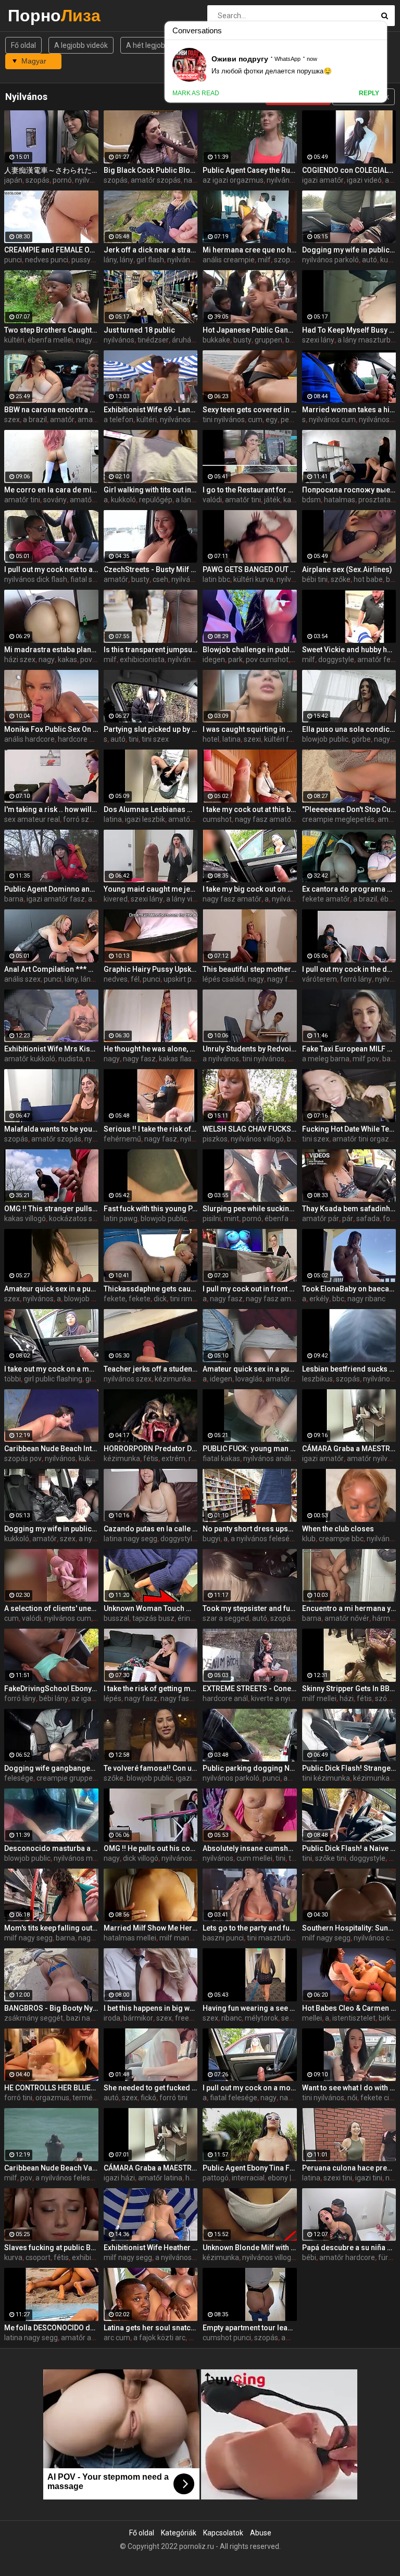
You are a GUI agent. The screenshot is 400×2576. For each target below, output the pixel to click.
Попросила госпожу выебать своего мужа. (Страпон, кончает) (349, 490)
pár (348, 1219)
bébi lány (54, 1698)
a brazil (35, 420)
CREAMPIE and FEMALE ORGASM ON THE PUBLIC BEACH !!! (51, 250)
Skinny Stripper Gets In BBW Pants (349, 1689)
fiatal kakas (221, 1458)
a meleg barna (326, 1059)
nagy (84, 340)
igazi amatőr (323, 180)
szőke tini (331, 1858)
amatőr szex (286, 1379)
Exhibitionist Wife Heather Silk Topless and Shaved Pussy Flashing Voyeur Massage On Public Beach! (151, 2248)
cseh (160, 579)
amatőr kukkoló (30, 1059)
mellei (312, 2018)
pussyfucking (93, 260)
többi (12, 1379)
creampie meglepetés (338, 819)
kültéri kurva (253, 579)
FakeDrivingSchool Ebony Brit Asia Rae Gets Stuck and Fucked (51, 1689)
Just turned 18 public (139, 330)
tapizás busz (153, 1618)
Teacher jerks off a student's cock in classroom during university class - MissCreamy (151, 1369)
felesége (19, 1778)
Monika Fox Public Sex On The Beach (51, 729)
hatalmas (340, 500)
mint (232, 1219)
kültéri (14, 340)
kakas (67, 659)
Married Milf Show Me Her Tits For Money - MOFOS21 (151, 1928)
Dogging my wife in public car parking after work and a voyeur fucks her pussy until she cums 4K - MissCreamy (349, 250)
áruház (184, 340)
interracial (248, 2178)
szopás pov (23, 1458)
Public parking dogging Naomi (250, 1768)
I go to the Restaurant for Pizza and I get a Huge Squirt (250, 490)
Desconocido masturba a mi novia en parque (51, 1848)
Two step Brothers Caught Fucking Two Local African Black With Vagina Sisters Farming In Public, (51, 330)
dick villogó (141, 1858)
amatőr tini (22, 500)
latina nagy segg (130, 1539)
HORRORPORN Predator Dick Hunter (151, 1449)
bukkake (216, 340)
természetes (94, 2098)
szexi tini (338, 2178)
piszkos (215, 1139)
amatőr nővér (347, 1618)
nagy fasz (284, 979)
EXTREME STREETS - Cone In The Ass (250, 1689)
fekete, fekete (127, 1299)
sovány (55, 500)
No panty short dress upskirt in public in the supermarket (250, 1529)
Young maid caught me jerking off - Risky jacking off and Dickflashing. (151, 889)
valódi (212, 500)
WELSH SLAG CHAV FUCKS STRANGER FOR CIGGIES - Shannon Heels (250, 1129)
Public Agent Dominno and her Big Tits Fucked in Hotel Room (51, 889)
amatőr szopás (156, 180)
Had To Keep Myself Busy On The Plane (349, 330)
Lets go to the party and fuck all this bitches (250, 1928)
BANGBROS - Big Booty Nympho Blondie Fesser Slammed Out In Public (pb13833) (51, 2008)
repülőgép (156, 500)
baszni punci (223, 1938)
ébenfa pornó (287, 1219)
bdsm (311, 500)
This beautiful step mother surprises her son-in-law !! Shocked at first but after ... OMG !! (250, 969)
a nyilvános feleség (262, 1539)
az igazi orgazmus (233, 180)
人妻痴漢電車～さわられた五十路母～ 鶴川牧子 (51, 170)
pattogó (216, 2178)
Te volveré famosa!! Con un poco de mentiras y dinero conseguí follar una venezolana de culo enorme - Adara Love (151, 1768)
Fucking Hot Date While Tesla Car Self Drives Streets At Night (349, 1129)
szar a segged (226, 1618)
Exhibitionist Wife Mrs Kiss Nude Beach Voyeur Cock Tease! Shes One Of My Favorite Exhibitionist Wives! (51, 1049)
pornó (62, 180)
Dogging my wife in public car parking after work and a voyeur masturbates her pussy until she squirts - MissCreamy (51, 1529)
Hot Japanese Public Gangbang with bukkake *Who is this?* (250, 330)
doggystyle (336, 659)
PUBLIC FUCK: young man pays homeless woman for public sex (250, 1449)
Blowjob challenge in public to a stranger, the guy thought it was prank (250, 650)
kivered (116, 899)
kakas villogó (25, 1219)
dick (160, 1299)
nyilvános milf (183, 420)
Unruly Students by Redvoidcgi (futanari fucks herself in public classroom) (250, 1049)
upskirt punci (184, 979)
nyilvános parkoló (330, 260)
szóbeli (387, 1698)
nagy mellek (98, 1938)
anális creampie (229, 260)
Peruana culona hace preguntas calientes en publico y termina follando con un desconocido (349, 2168)
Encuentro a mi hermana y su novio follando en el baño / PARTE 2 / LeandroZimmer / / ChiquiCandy (349, 1608)
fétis (151, 1458)
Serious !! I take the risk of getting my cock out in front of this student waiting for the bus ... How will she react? (151, 1129)
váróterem (320, 979)
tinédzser (153, 340)
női (352, 2098)
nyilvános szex (128, 1379)
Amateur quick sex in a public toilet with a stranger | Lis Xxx (51, 1289)
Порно (35, 15)
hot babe (368, 579)
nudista (71, 1059)
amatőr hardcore (347, 2257)
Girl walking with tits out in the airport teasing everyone (151, 490)
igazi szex (192, 1778)
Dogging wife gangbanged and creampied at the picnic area (51, 1768)
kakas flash (177, 1059)
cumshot (217, 819)
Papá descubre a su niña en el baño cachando (349, 2248)
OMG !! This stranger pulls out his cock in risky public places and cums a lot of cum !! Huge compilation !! (51, 1209)
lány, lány (118, 260)
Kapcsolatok (223, 2533)
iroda (112, 2018)
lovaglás (249, 1379)
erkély (319, 1299)
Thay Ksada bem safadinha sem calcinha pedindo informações (349, 1209)
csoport (38, 2257)
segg (289, 2018)
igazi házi (119, 2178)
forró (391, 1219)
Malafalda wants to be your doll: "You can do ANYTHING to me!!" (51, 1129)
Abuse (261, 2533)
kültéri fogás (285, 739)
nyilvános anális (269, 1458)
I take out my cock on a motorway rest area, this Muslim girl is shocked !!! (51, 1369)
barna (14, 899)
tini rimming (189, 1299)
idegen (214, 659)
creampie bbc (341, 1539)
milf (264, 260)
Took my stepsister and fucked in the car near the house (250, 1608)
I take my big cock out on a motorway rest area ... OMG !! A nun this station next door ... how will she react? (250, 889)
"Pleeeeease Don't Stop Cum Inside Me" (349, 809)
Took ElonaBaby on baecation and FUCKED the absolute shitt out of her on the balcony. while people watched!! (349, 1289)
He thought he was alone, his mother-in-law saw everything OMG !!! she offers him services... (151, 1049)
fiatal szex (87, 579)
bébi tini (315, 579)
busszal (116, 1618)
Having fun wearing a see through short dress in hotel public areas (250, 2008)
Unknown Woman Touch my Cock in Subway (151, 1608)
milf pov (366, 1059)
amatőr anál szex (90, 2338)
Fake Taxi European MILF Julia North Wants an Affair (349, 1049)
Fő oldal (23, 45)
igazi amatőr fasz (56, 899)
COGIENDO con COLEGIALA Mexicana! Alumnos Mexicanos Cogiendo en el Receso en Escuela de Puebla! (349, 170)
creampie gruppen (67, 1778)
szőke (341, 579)
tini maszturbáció (276, 1938)
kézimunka (173, 1379)
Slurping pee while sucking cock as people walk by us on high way (250, 1209)
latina (232, 739)
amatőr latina (160, 2178)
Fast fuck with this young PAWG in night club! (151, 1209)
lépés (113, 1698)
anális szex (22, 979)
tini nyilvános (224, 420)
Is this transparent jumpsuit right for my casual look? (151, 650)
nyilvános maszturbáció (93, 1858)
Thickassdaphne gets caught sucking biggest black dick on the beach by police (151, 1289)
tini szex (155, 739)
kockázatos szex (77, 1219)
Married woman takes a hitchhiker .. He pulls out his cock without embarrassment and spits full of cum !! (349, 410)
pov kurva (96, 659)
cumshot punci (227, 2338)
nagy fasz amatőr (264, 819)
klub (309, 1539)
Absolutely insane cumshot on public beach (250, 1848)
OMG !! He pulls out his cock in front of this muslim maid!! (151, 1848)
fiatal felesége (234, 2098)
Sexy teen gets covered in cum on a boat (250, 410)
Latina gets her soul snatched (151, 2328)
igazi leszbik (145, 819)
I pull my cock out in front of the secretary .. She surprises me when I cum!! (250, 1289)
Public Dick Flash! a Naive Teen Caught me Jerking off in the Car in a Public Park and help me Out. (349, 1848)
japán (13, 180)
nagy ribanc (366, 1299)
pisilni (212, 1219)
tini (134, 739)
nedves (116, 979)
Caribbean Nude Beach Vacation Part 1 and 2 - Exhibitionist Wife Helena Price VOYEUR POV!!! (51, 2168)
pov (26, 2178)
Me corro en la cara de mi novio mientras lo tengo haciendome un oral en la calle (51, 490)
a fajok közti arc (159, 2338)
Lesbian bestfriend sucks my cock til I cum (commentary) (349, 1369)
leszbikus (317, 1379)
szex (12, 420)
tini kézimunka (326, 1778)
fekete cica (379, 2098)
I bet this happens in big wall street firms (151, 2008)
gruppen (268, 340)
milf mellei (319, 1698)
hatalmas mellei (130, 1938)
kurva (13, 2257)
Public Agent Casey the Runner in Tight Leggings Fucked (250, 170)
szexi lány (318, 340)
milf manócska (184, 1938)
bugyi (211, 1539)
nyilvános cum (332, 420)
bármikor (138, 2018)
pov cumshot (267, 659)
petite (290, 420)
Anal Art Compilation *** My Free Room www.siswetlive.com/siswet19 (51, 969)
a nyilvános (221, 1059)
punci (13, 260)
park (235, 659)
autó (370, 260)
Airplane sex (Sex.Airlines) (347, 569)
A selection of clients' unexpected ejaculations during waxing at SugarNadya (51, 1608)
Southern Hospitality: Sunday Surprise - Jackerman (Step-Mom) (349, 1928)
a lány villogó (187, 899)
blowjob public (325, 739)
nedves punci (47, 260)
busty (242, 340)
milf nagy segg (28, 1938)
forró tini (18, 2098)
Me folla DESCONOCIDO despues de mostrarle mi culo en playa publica (51, 2328)
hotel (211, 739)
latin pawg (121, 1219)
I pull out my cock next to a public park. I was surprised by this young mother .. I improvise (51, 569)
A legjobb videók (81, 45)
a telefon (118, 420)
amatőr (62, 420)
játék (272, 500)
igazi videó (364, 180)
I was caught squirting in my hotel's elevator (250, 729)
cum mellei (254, 1858)
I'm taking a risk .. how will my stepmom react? (51, 809)
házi (347, 1698)
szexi (252, 739)
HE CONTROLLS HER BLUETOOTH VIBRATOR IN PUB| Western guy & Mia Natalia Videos (51, 2088)
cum (255, 420)
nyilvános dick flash (36, 579)
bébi (393, 579)
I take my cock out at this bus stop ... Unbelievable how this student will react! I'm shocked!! (250, 809)
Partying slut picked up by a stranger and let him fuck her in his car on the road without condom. (151, 729)
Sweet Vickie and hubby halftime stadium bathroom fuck (349, 650)
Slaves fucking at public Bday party (51, 2248)
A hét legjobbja (151, 45)
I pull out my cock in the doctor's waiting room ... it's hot (349, 969)
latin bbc (216, 579)
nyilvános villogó (257, 1139)
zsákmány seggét (34, 2018)
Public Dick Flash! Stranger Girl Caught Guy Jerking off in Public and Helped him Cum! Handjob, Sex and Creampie (349, 1768)
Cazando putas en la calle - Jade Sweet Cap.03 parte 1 (151, 1529)
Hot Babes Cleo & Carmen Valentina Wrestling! (349, 2008)
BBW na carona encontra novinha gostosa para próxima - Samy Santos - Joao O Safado (51, 410)
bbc (338, 1299)
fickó (148, 2098)
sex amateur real (32, 819)
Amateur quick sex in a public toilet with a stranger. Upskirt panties (250, 1369)
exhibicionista (142, 659)
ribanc (232, 2018)
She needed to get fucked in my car (151, 2088)
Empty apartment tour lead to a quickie (250, 2328)
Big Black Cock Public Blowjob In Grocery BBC (151, 170)
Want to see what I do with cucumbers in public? (349, 2088)
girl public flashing (53, 1379)
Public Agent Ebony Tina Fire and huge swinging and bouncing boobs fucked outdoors (250, 2168)
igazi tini (369, 2178)
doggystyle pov (185, 1539)
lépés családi (224, 979)
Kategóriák (179, 2533)
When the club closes (338, 1529)
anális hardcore (29, 739)
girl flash (150, 260)
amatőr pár (321, 1219)
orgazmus (52, 2098)
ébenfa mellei (50, 340)
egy (272, 420)
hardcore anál (80, 739)
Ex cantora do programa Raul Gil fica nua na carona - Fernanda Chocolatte (349, 889)
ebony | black (289, 2178)
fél (135, 979)
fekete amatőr (326, 899)
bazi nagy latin (90, 2018)
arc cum (117, 2338)
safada (368, 1219)
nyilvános (282, 180)
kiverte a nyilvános (281, 1698)
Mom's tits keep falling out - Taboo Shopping (51, 1928)
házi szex (20, 659)
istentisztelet (354, 2018)
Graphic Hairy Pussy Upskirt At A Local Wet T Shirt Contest (151, 969)
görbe (361, 739)
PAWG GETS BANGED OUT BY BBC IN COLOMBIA (250, 569)
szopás (37, 180)
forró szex (80, 819)
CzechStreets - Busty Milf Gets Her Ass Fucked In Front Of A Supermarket (151, 569)
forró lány (356, 979)
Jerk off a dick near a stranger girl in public (151, 250)
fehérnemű (122, 1139)
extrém (173, 1458)
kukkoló (123, 500)
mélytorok (261, 2018)
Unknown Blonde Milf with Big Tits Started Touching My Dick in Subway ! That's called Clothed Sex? (250, 2248)
